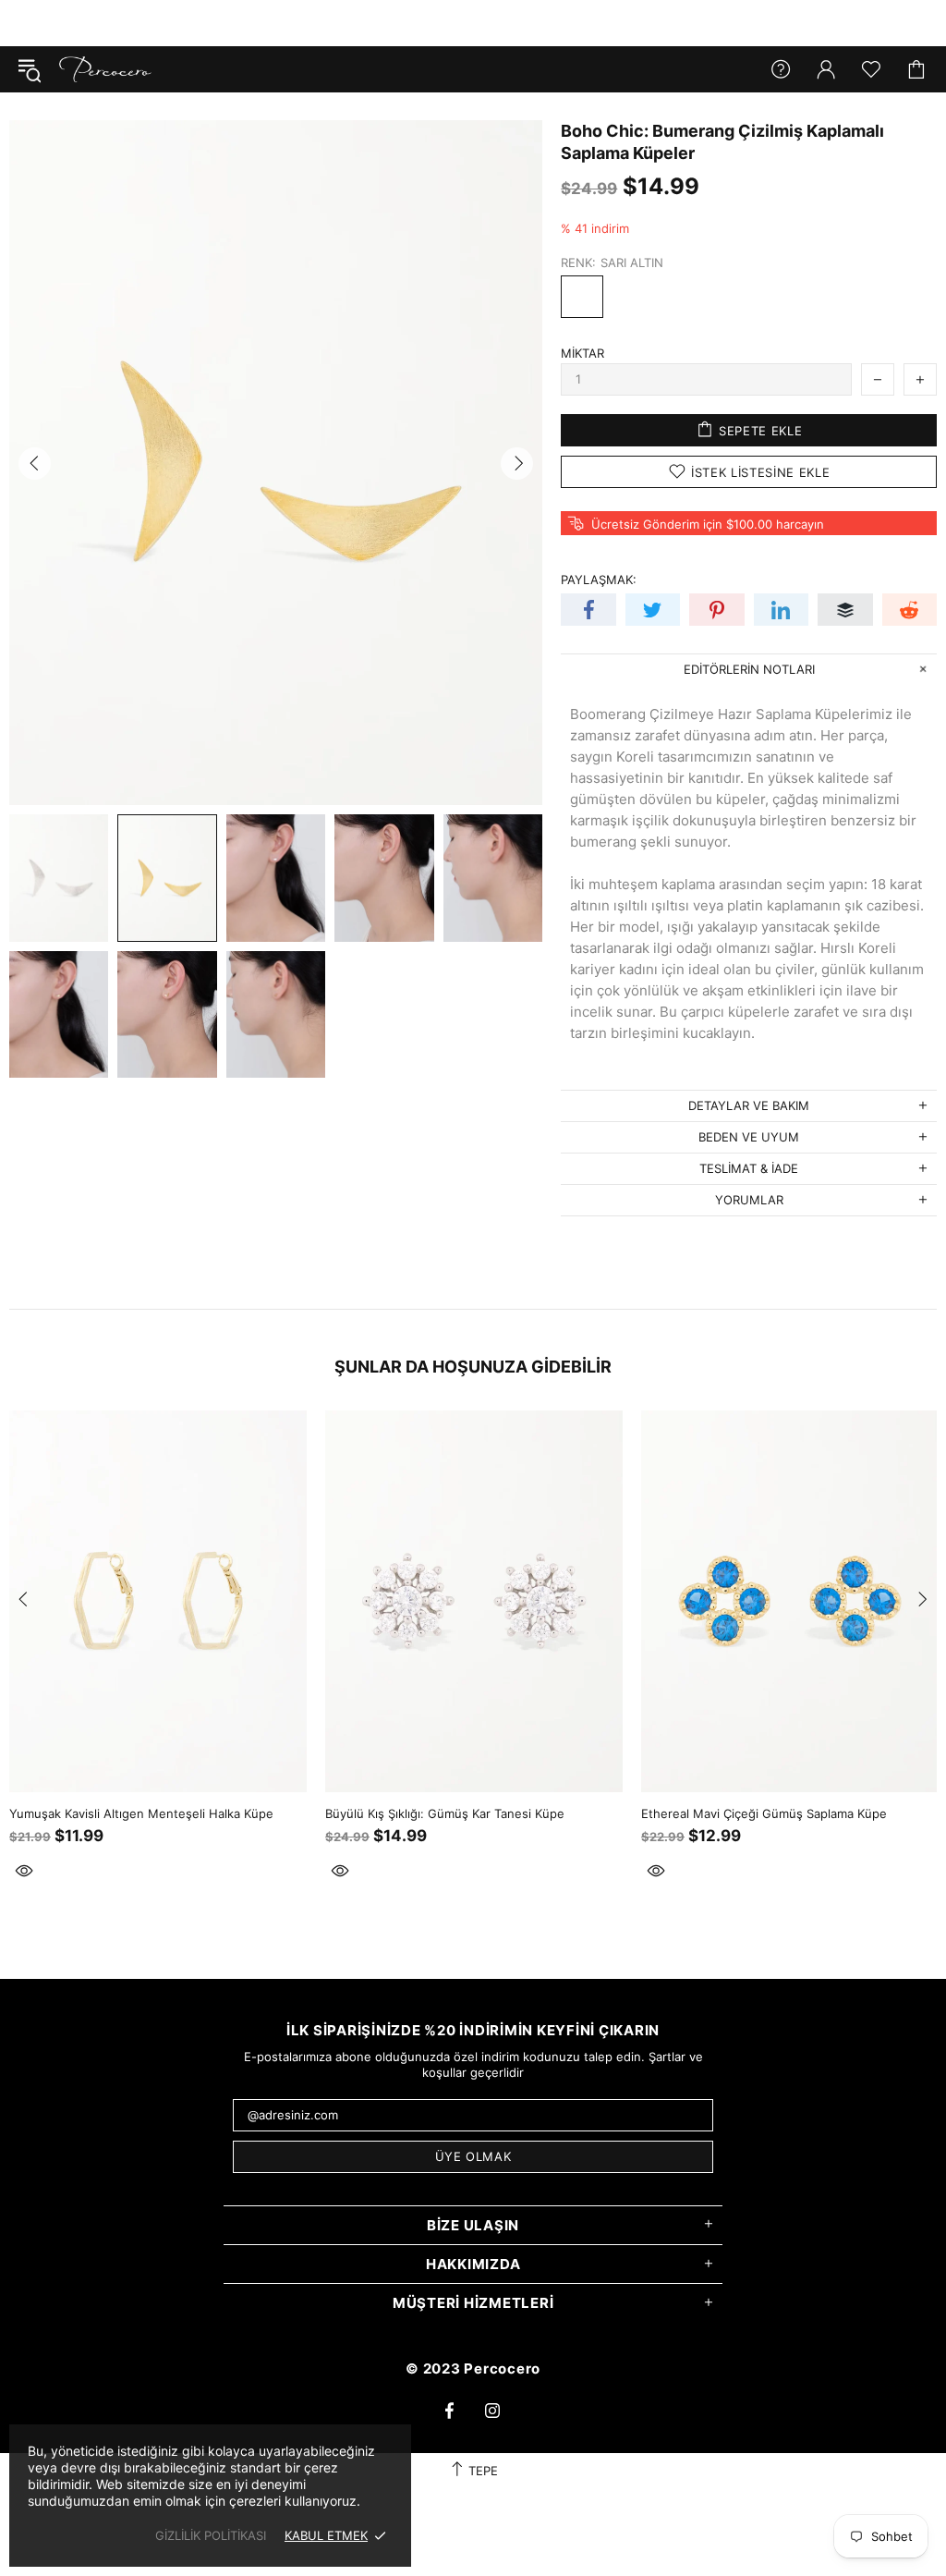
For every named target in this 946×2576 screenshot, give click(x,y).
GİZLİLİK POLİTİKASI (211, 2535)
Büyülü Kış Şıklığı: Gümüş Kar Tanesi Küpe (445, 1813)
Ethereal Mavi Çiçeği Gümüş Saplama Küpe (764, 1813)
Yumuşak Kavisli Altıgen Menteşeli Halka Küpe (141, 1813)
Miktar (582, 353)
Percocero (105, 69)
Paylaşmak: (599, 580)
